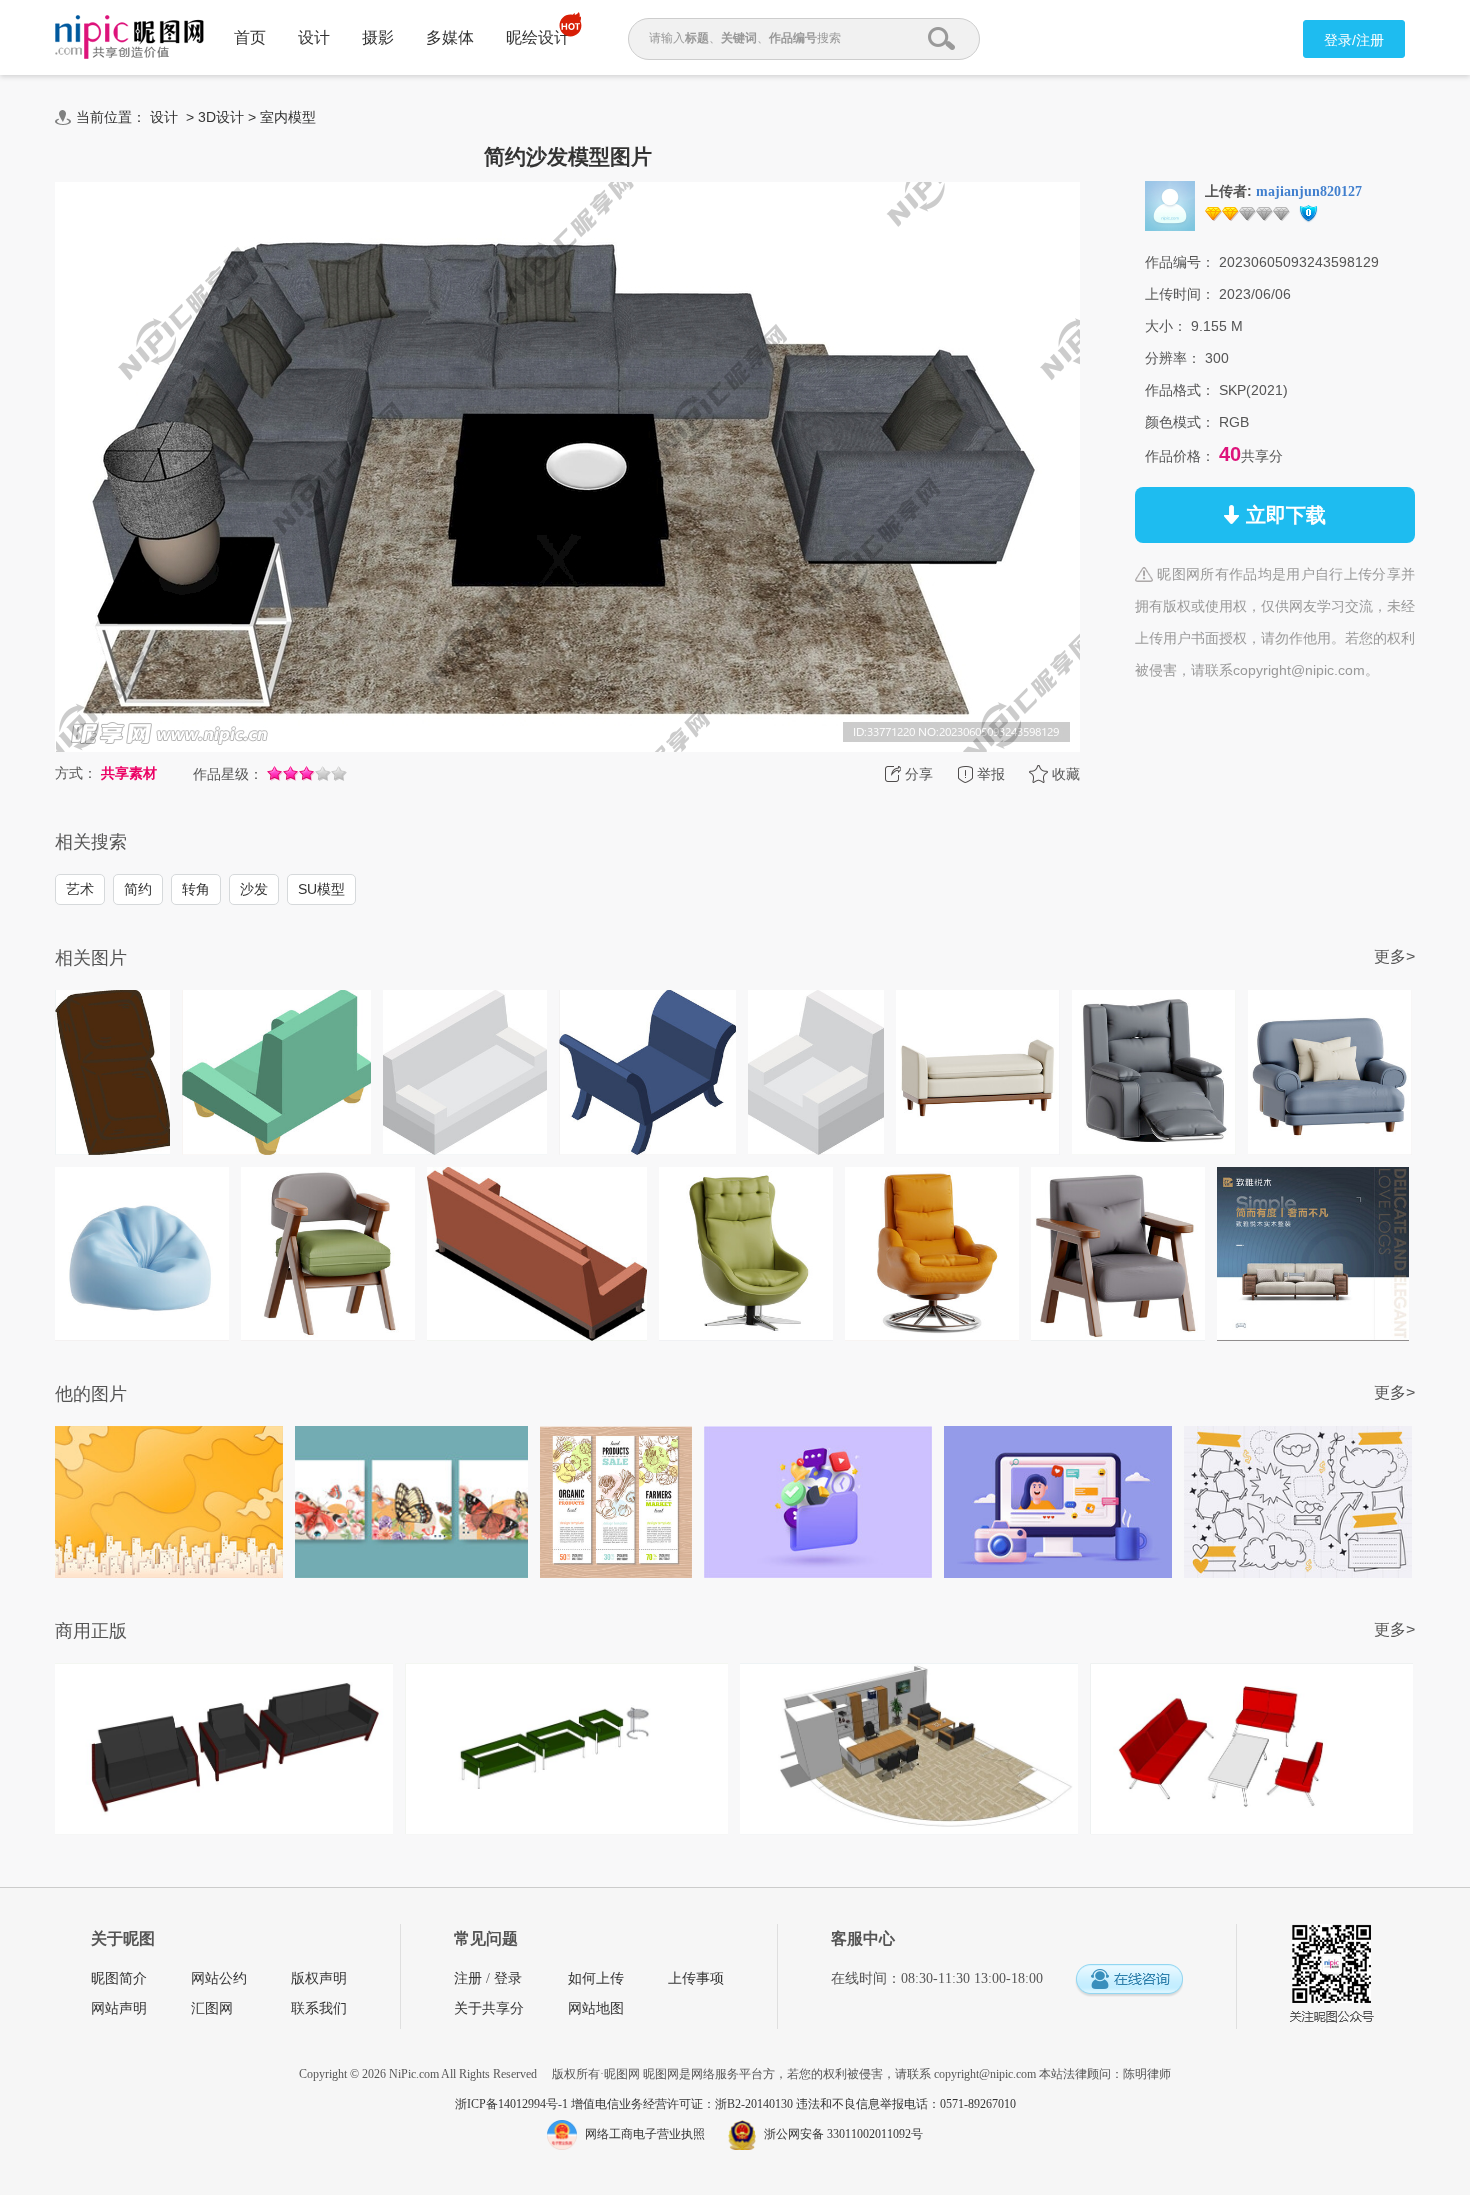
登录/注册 (1354, 40)
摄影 (378, 37)
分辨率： (1173, 358)
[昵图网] (129, 37)
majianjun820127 (1309, 191)
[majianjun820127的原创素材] (1170, 205)
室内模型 (288, 117)
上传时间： (1180, 294)
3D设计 (221, 117)
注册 (468, 1978)
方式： (76, 773)
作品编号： (1180, 262)
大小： (1166, 326)
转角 (196, 889)
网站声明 (119, 2008)
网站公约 (219, 1978)
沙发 (254, 889)
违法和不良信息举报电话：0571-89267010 (906, 2104)
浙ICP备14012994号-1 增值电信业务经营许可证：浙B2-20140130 (625, 2104)
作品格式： (1180, 390)
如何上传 (596, 1978)
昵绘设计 (538, 37)
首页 (250, 37)
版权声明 (319, 1978)
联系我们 (319, 2008)
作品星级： (228, 774)
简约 (138, 889)
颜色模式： (1180, 422)
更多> (1394, 956)
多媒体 (450, 37)
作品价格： (1180, 456)
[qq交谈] (1129, 1980)
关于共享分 (489, 2008)
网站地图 (596, 2008)
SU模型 (321, 889)
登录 (508, 1978)
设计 (314, 37)
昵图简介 (119, 1978)
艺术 (80, 889)
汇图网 (212, 2008)
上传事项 (696, 1978)
